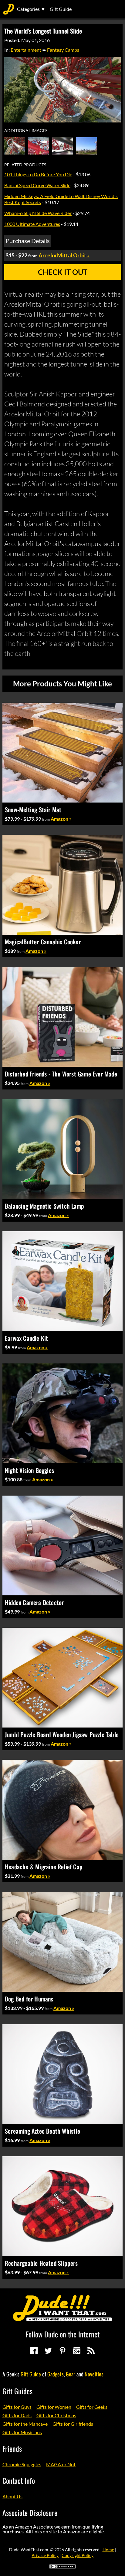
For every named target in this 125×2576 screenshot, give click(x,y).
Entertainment (26, 50)
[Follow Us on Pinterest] (62, 2351)
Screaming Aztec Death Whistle (42, 2131)
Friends (12, 2448)
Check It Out (63, 272)
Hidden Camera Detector (34, 1602)
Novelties (94, 2374)
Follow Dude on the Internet (63, 2334)
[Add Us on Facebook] (34, 2351)
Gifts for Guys (17, 2407)
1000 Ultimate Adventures (32, 224)
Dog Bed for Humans (29, 1999)
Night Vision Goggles (29, 1470)
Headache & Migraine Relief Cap (44, 1867)
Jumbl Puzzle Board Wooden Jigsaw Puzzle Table (62, 1734)
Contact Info (19, 2480)
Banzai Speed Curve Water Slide (37, 185)
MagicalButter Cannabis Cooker (43, 942)
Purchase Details (28, 241)
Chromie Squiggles (22, 2464)
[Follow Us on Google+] (77, 2351)
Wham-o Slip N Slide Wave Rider (38, 213)
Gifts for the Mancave (25, 2424)
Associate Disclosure (30, 2512)
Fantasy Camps (63, 50)
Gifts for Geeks (92, 2407)
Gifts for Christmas (56, 2415)
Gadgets (56, 2374)
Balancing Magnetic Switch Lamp (44, 1206)
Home (108, 2550)
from (46, 819)
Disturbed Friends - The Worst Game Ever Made (61, 1074)
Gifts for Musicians (22, 2432)
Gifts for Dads (17, 2415)
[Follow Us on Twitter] (48, 2351)
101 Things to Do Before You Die (38, 174)
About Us (12, 2496)
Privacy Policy (45, 2555)
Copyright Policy (78, 2555)
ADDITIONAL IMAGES (26, 131)
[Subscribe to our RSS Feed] (91, 2351)
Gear (71, 2374)
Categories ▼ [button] (31, 9)
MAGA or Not (61, 2464)
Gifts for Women (54, 2407)
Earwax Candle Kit (26, 1338)
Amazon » (61, 819)
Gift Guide (61, 9)
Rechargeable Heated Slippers (41, 2263)
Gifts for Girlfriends (73, 2424)
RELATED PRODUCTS (25, 165)
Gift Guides (17, 2391)
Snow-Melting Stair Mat (33, 809)
